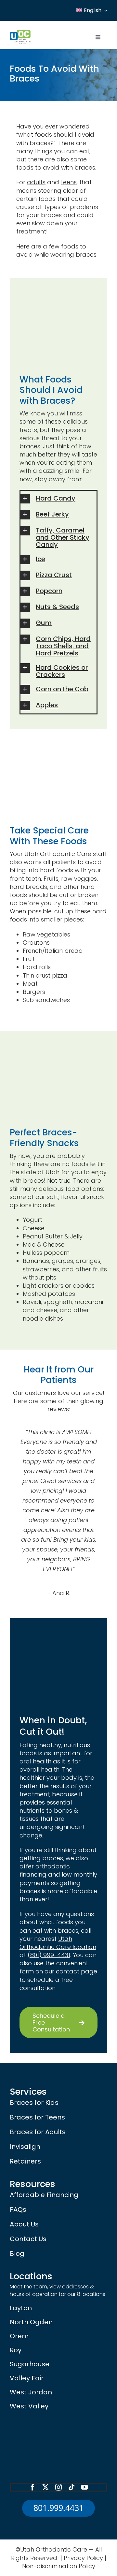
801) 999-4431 (50, 1955)
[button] (58, 499)
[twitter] (45, 2487)
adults (36, 182)
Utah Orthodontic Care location (58, 1943)
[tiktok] (71, 2487)
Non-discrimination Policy (59, 2566)
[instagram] (58, 2487)
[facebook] (32, 2487)
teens (69, 182)
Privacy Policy (83, 2558)
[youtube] (84, 2487)
